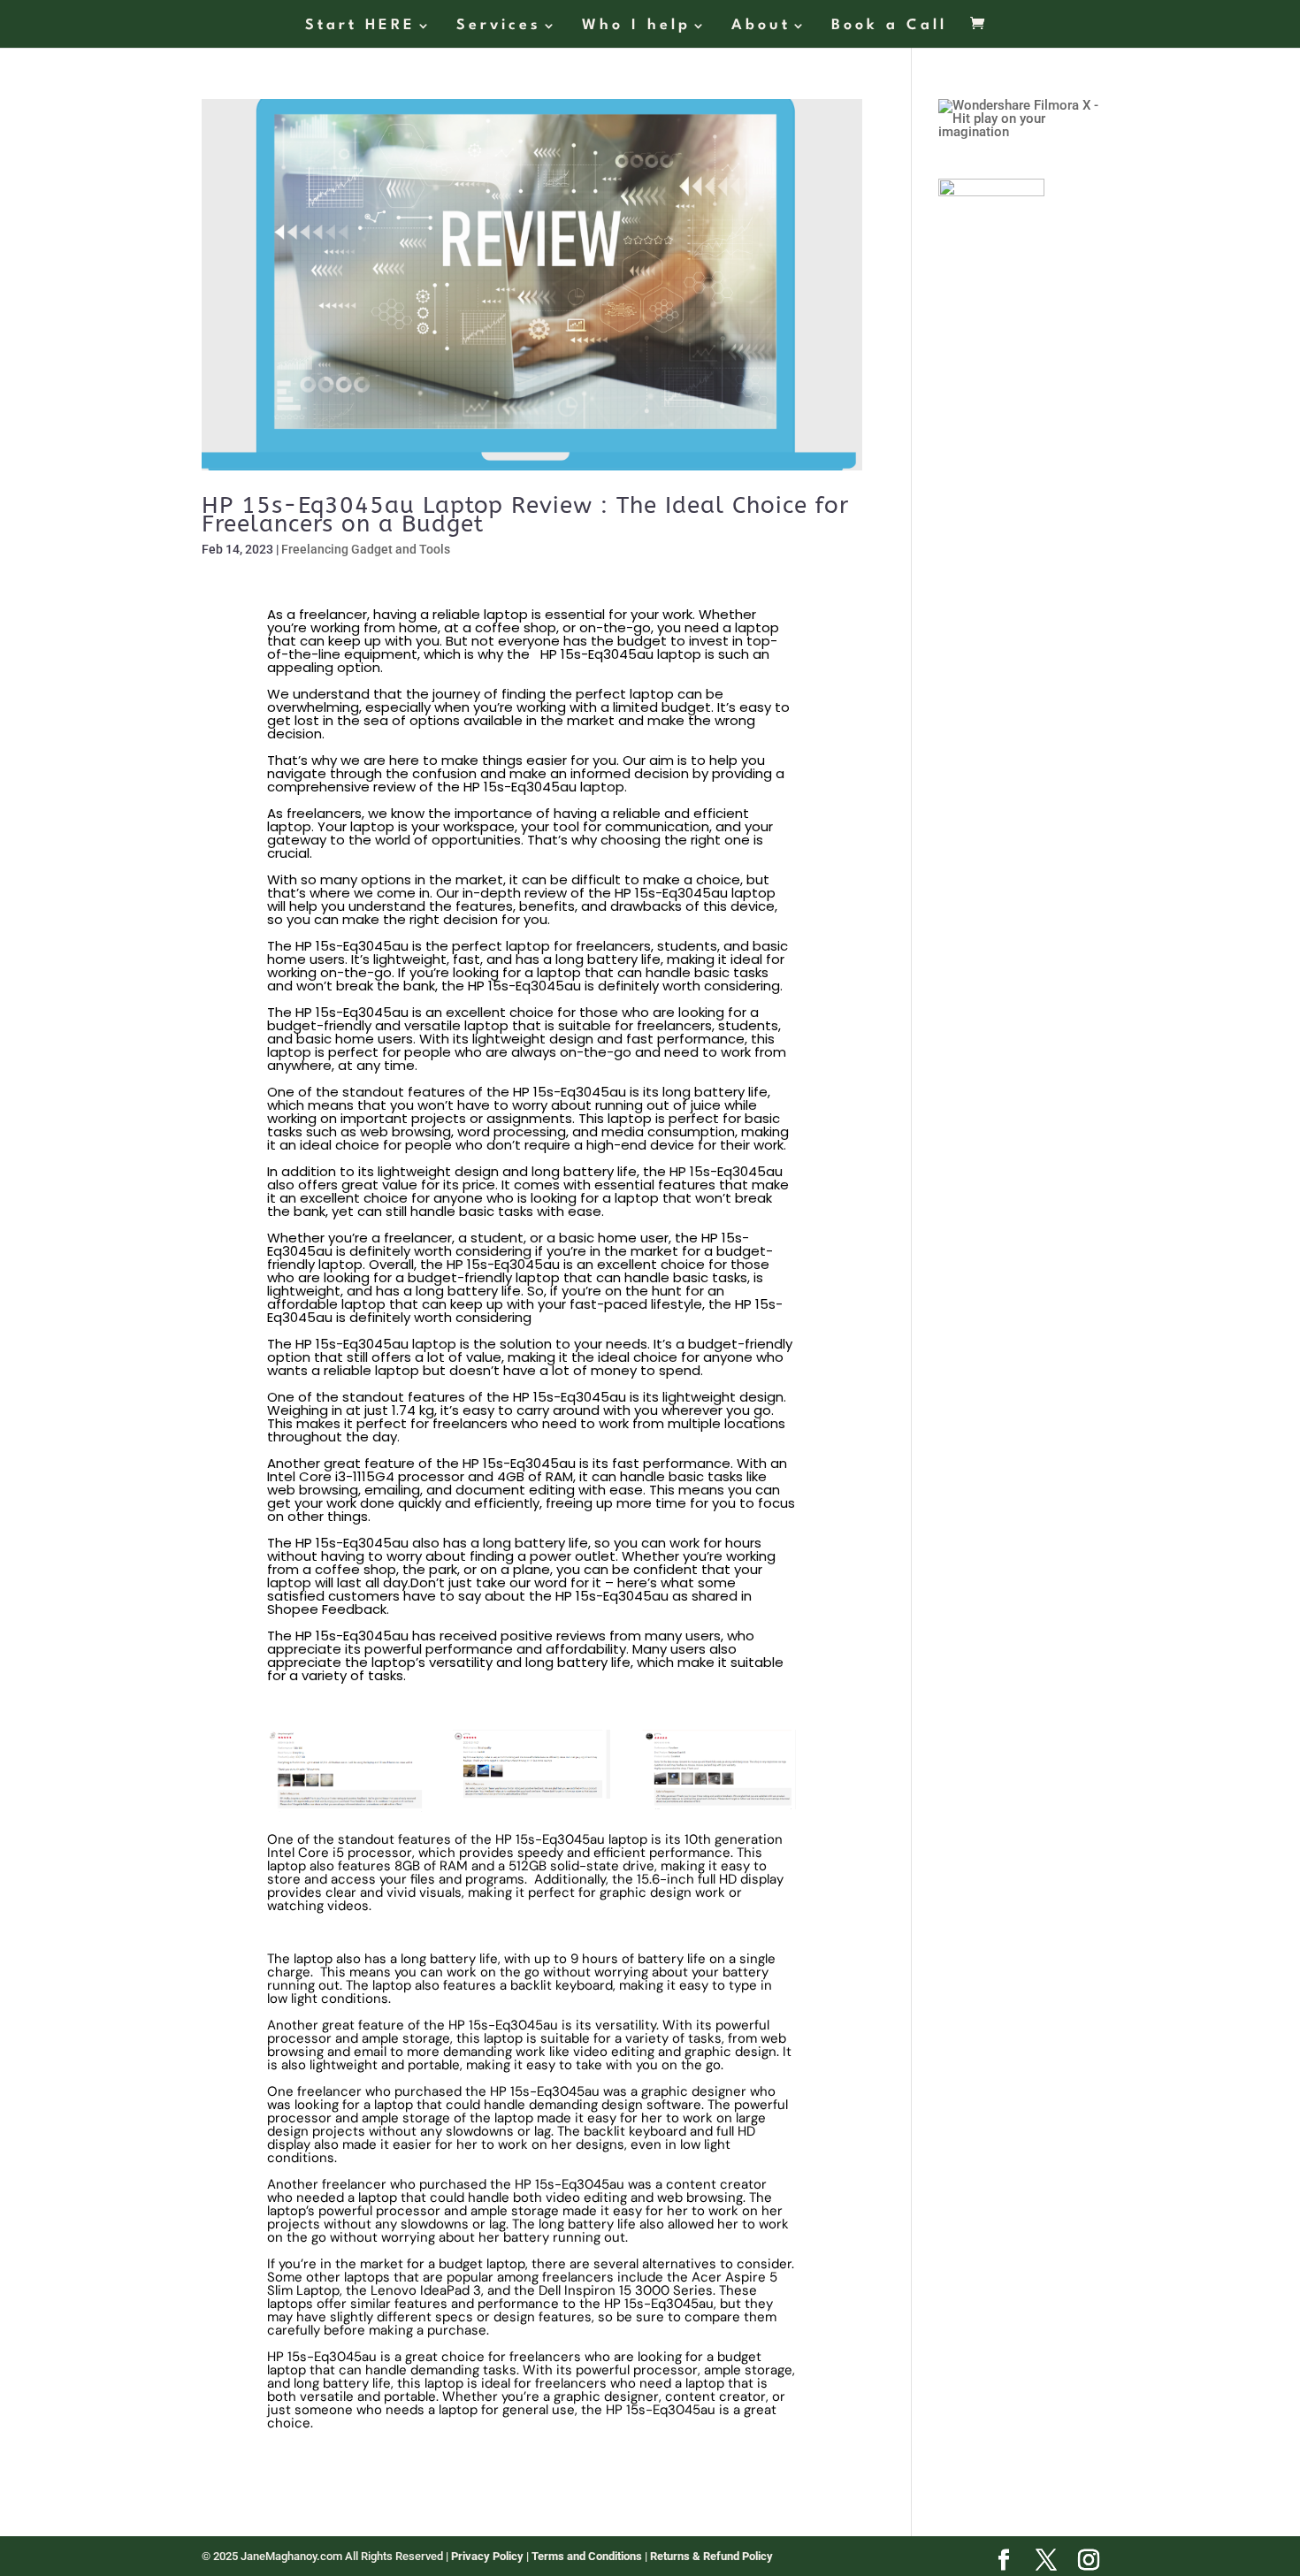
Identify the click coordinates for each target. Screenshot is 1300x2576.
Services (499, 26)
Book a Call (889, 26)
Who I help (636, 26)
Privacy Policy (489, 2556)
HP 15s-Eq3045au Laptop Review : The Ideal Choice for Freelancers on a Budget (525, 515)
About (761, 26)
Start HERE (360, 26)
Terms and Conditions (588, 2556)
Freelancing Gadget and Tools (366, 549)
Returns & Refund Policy (711, 2556)
